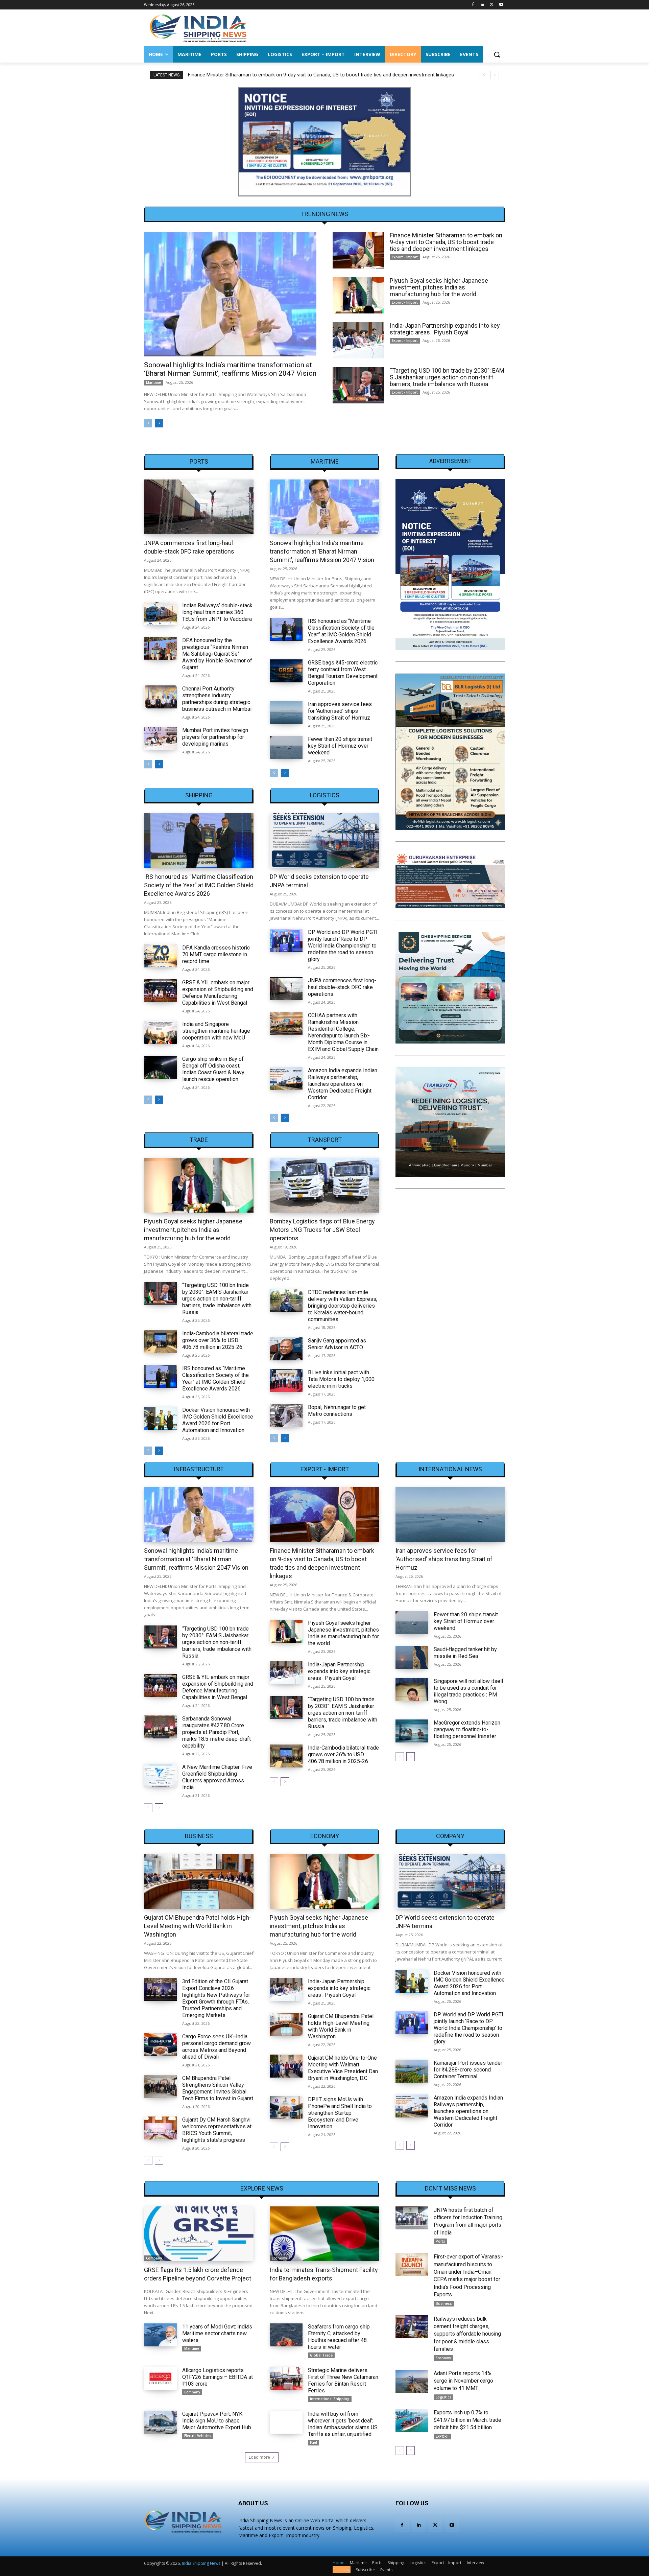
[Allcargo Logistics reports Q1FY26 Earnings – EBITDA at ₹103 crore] (160, 2379)
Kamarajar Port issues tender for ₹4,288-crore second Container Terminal (468, 2070)
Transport (325, 1140)
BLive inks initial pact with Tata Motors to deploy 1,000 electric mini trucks (341, 1379)
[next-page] (159, 423)
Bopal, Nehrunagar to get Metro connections (337, 1411)
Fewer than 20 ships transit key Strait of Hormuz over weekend (340, 746)
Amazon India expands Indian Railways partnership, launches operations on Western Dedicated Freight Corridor (343, 1084)
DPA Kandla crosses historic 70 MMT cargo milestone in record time (216, 954)
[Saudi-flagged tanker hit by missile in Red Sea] (412, 1658)
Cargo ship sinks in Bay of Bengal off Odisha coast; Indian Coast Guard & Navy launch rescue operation (213, 1069)
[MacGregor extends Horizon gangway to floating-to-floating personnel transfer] (412, 1731)
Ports (199, 462)
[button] (497, 54)
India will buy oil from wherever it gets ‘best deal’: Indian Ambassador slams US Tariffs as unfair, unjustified (343, 2424)
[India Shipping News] (198, 28)
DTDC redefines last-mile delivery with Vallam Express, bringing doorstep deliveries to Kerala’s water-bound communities (343, 1306)
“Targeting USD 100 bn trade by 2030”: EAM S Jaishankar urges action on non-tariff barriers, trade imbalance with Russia (447, 377)
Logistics (325, 795)
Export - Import (405, 257)
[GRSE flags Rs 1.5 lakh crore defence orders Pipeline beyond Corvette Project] (199, 2234)
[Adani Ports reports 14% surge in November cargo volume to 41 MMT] (412, 2381)
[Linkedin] (483, 5)
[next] (495, 75)
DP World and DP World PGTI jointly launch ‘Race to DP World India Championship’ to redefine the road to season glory (343, 946)
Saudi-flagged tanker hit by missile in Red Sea (465, 1653)
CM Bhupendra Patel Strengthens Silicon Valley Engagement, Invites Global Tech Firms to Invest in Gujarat (218, 2088)
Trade (199, 1140)
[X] (492, 5)
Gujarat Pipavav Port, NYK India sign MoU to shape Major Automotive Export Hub (217, 2421)
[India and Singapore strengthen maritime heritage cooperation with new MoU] (160, 1032)
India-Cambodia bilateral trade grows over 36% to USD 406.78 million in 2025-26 (218, 1340)
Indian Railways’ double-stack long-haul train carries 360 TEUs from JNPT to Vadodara (217, 612)
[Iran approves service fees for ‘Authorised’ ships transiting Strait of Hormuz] (286, 712)
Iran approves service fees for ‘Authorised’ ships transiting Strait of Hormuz (340, 711)
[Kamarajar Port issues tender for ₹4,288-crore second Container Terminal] (412, 2071)
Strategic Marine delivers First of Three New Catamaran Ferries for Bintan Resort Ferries (343, 2380)
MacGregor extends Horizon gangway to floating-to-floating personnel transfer (467, 1729)
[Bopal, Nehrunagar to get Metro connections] (286, 1415)
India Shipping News (201, 2563)
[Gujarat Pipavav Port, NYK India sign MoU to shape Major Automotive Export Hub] (160, 2422)
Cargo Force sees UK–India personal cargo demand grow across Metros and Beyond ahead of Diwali (217, 2047)
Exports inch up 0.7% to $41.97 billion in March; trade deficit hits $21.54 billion (467, 2420)
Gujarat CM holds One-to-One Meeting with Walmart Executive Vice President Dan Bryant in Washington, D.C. (343, 2068)
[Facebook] (473, 5)
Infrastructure (199, 1469)
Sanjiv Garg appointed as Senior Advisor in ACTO (337, 1344)
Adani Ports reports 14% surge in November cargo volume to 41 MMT (463, 2381)
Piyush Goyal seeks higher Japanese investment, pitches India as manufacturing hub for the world (297, 75)
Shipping (199, 795)
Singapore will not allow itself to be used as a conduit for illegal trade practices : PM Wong (469, 1691)
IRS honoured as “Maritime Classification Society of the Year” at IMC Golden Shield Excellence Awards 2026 (341, 631)
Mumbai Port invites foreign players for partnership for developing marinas (215, 737)
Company (450, 1836)
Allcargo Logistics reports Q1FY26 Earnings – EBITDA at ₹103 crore (218, 2377)
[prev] (484, 75)
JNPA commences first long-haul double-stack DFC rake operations (342, 987)
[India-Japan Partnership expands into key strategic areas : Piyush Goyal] (358, 340)
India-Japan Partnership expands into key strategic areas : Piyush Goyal (445, 329)
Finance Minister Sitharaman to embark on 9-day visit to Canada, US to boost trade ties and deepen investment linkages (446, 242)
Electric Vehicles (198, 2436)
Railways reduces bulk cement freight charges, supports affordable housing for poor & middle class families (467, 2334)
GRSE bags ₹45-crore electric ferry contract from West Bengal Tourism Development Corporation (343, 673)
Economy (325, 1836)
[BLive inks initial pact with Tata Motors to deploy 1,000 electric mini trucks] (286, 1381)
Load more (259, 2457)
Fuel (314, 2442)
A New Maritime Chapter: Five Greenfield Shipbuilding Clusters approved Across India (217, 1777)
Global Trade (321, 2355)
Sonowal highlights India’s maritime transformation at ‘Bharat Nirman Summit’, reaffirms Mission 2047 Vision (230, 369)
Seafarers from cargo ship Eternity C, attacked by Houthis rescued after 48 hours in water (339, 2337)
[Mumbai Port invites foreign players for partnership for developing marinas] (160, 739)
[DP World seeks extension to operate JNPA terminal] (324, 841)
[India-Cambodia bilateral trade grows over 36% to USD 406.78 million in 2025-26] (160, 1342)
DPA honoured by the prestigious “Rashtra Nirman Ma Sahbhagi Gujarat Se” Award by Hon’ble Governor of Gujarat (217, 654)
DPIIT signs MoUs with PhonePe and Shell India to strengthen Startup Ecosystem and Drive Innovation (340, 2113)
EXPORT (442, 2436)
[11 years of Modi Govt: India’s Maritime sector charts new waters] (160, 2335)
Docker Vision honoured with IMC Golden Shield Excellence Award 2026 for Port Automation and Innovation (218, 1420)
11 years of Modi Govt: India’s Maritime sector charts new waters (217, 2333)
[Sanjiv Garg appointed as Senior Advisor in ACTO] (286, 1349)
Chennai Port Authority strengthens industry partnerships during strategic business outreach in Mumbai (217, 699)
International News (450, 1469)
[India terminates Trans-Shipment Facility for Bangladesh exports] (324, 2234)
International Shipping (330, 2399)
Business (199, 1836)
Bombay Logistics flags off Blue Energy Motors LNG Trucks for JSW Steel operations (322, 1230)
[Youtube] (501, 5)
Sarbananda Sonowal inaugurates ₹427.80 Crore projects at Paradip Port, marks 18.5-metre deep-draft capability (217, 1732)
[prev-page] (148, 423)
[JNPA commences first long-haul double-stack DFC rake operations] (199, 507)
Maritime (153, 382)
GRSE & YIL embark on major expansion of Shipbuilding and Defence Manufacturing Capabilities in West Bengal (218, 993)
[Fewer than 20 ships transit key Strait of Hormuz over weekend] (286, 747)
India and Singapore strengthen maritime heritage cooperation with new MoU (216, 1031)
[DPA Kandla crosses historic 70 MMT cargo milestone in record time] (160, 956)
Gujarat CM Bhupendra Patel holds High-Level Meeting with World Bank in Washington (198, 1926)
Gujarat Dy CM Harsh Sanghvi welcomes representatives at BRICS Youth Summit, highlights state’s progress (217, 2130)
